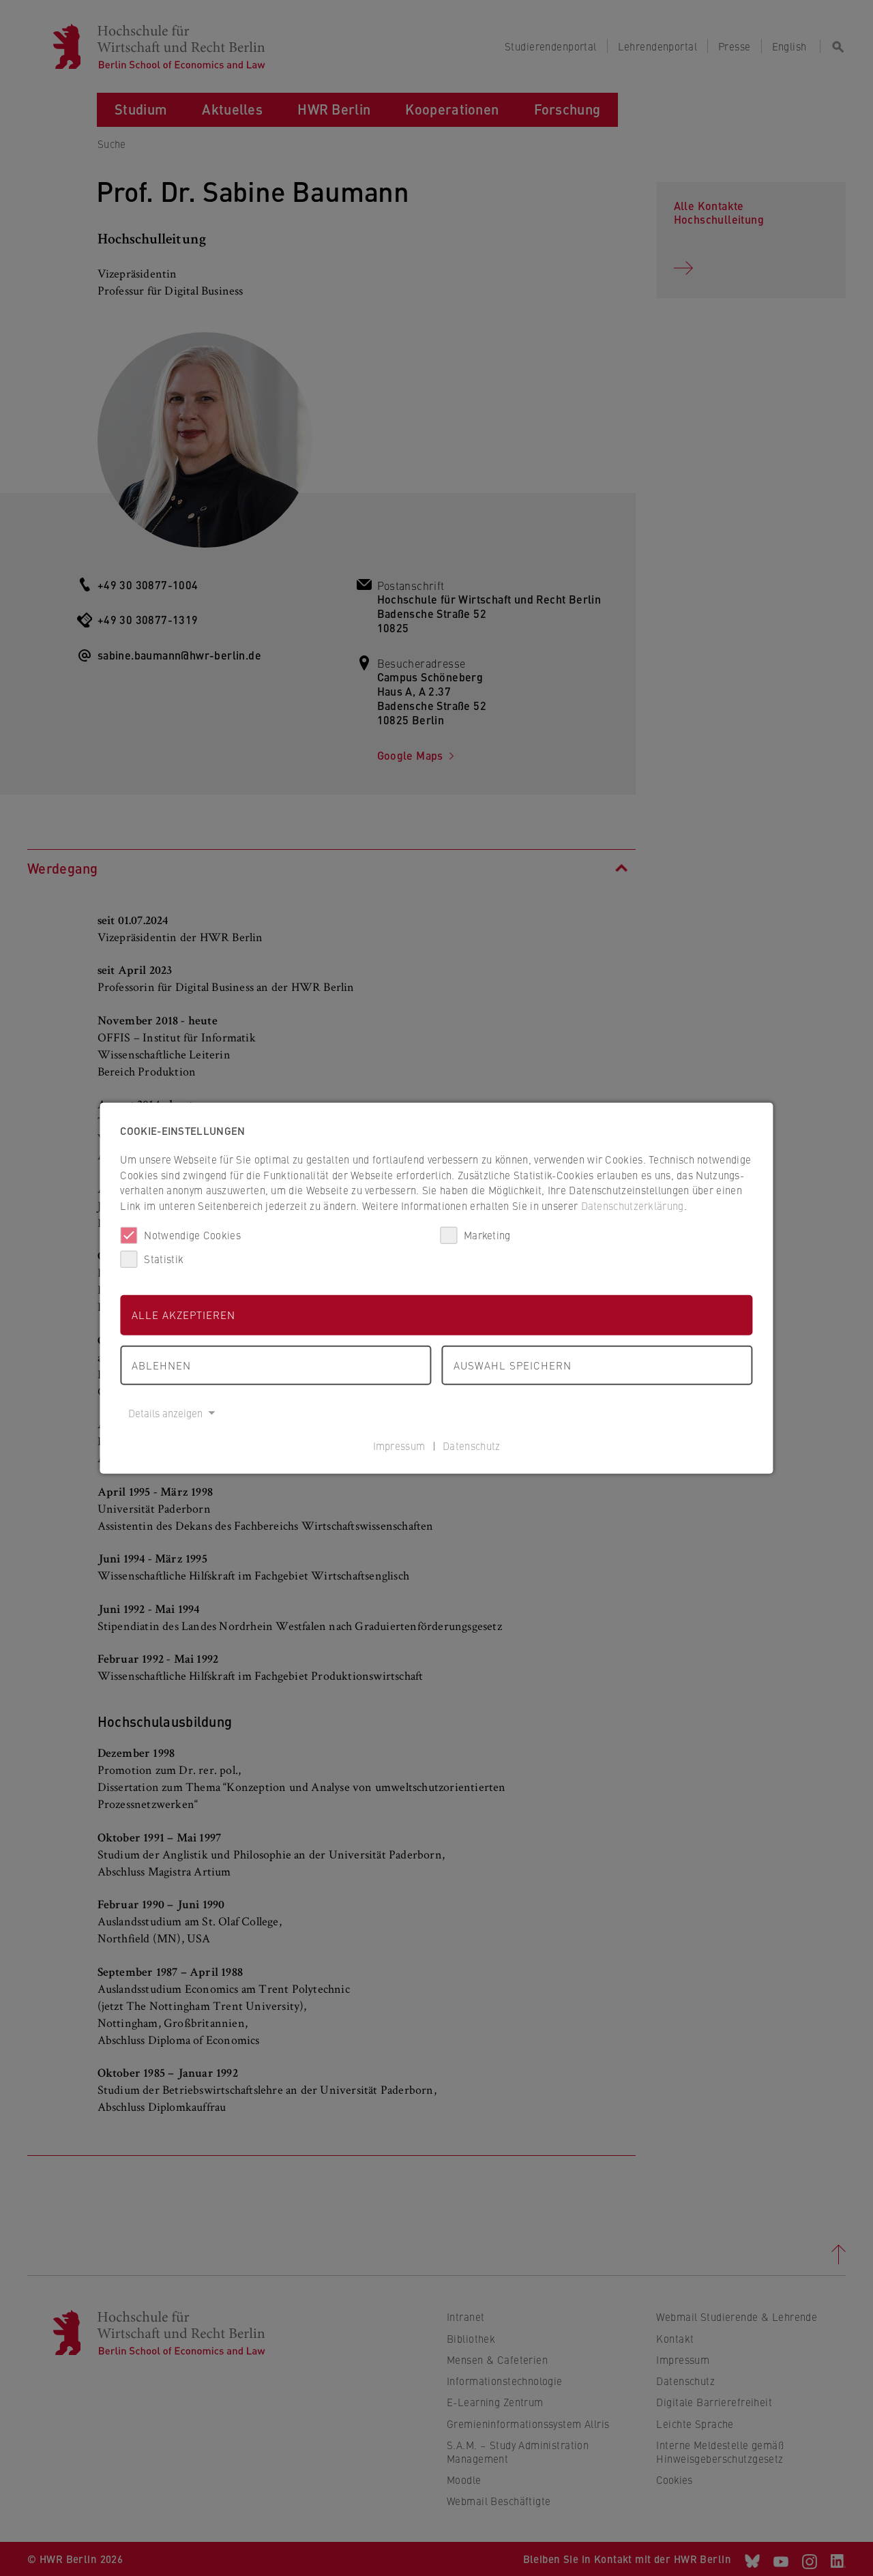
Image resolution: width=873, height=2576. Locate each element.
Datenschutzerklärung (633, 1205)
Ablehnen (161, 1364)
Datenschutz (471, 1445)
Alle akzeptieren (183, 1315)
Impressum (399, 1445)
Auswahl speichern (513, 1364)
